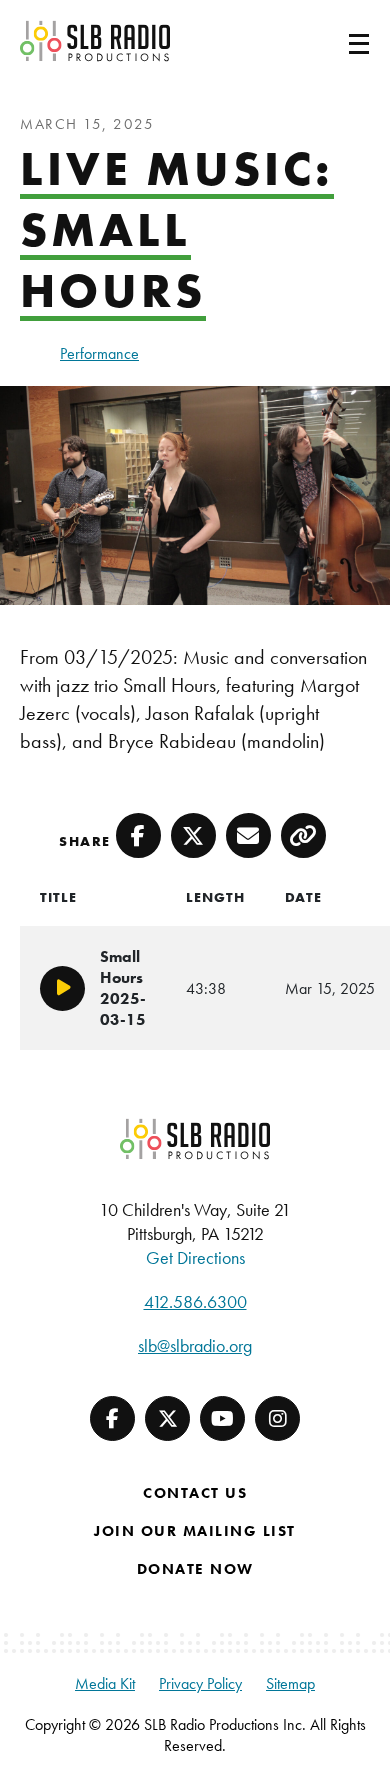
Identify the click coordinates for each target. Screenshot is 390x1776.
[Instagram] (277, 1418)
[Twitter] (167, 1418)
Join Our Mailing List (195, 1531)
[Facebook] (112, 1418)
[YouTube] (222, 1418)
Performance (99, 353)
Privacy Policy (200, 1683)
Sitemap (290, 1683)
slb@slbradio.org (195, 1345)
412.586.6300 (195, 1301)
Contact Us (195, 1493)
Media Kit (105, 1683)
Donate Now (195, 1569)
